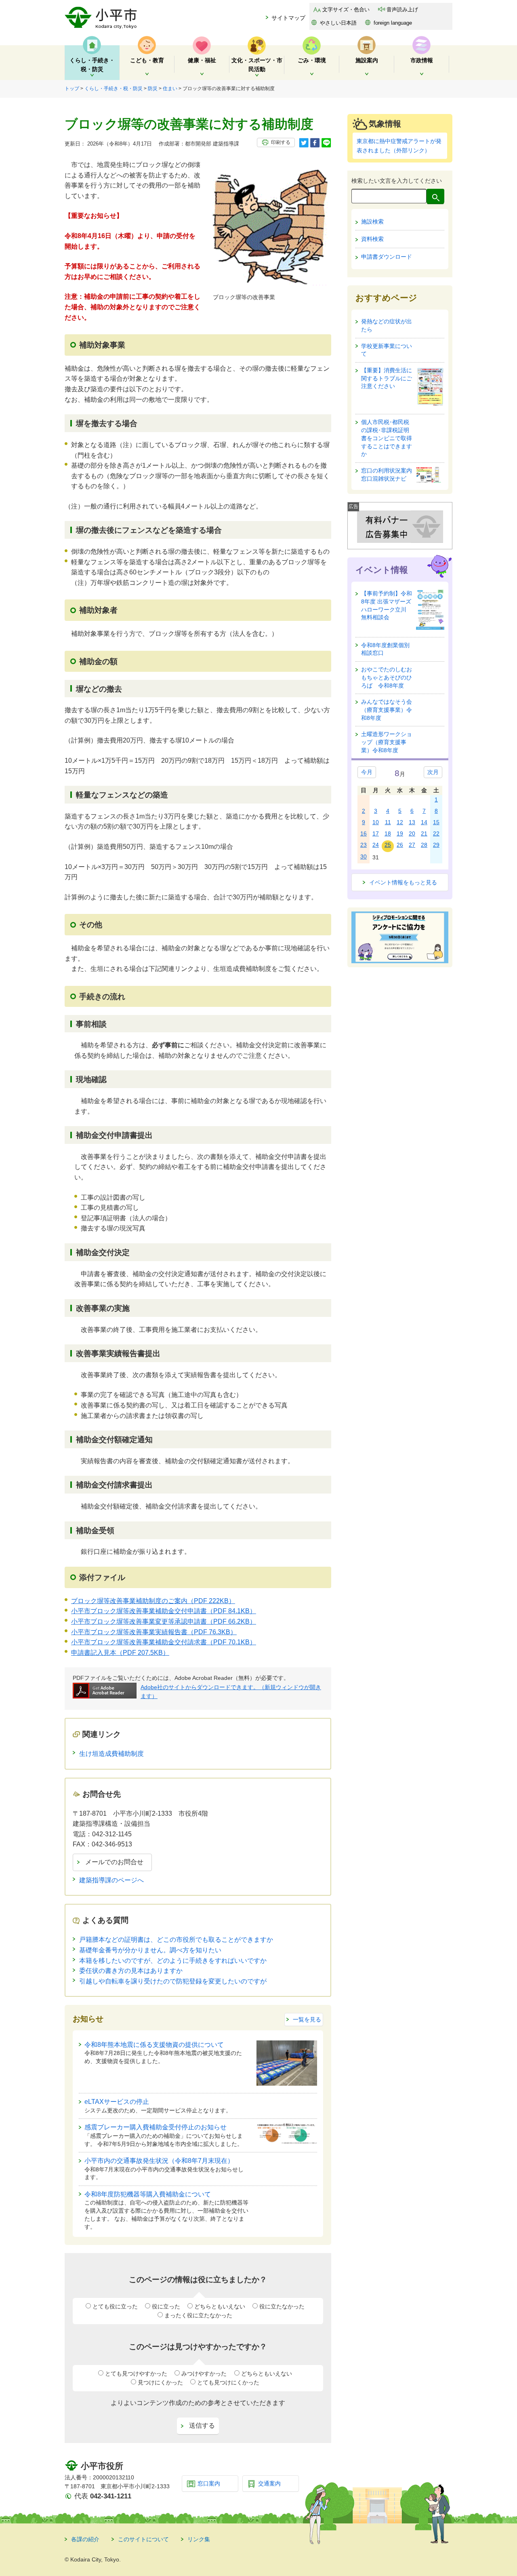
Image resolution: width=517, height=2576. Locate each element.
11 (388, 822)
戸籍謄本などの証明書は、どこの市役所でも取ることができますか (176, 1940)
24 (376, 845)
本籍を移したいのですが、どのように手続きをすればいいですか (173, 1961)
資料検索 (372, 239)
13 (412, 822)
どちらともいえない (220, 2306)
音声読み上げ (402, 9)
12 (400, 822)
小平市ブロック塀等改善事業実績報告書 (154, 1632)
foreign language (393, 23)
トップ (72, 89)
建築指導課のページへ (111, 1880)
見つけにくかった (160, 2382)
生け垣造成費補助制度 (111, 1754)
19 (400, 833)
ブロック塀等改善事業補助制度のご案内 (153, 1601)
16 (364, 833)
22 (436, 833)
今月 (367, 772)
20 (412, 833)
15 (436, 822)
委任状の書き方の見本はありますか (131, 1971)
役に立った (166, 2306)
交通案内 (269, 2483)
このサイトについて (143, 2539)
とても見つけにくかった (228, 2382)
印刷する (281, 142)
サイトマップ (288, 18)
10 (376, 822)
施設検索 (372, 222)
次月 (433, 772)
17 (376, 833)
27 (412, 845)
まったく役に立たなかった (198, 2315)
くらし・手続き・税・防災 (113, 89)
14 (424, 822)
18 (388, 833)
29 (436, 845)
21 (424, 833)
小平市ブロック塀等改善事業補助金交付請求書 (164, 1642)
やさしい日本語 (338, 23)
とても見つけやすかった (136, 2373)
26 (400, 845)
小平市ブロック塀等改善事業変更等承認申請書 (164, 1621)
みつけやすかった (204, 2373)
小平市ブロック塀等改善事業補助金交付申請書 (164, 1611)
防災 (153, 89)
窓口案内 (209, 2483)
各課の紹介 (85, 2539)
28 (424, 845)
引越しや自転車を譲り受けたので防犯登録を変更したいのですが (173, 1981)
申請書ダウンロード (387, 257)
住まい (170, 89)
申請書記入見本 (120, 1653)
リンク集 (199, 2539)
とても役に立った (115, 2306)
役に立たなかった (282, 2306)
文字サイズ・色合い (346, 9)
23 (364, 845)
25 (388, 845)
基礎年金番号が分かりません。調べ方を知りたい (150, 1950)
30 (364, 857)
